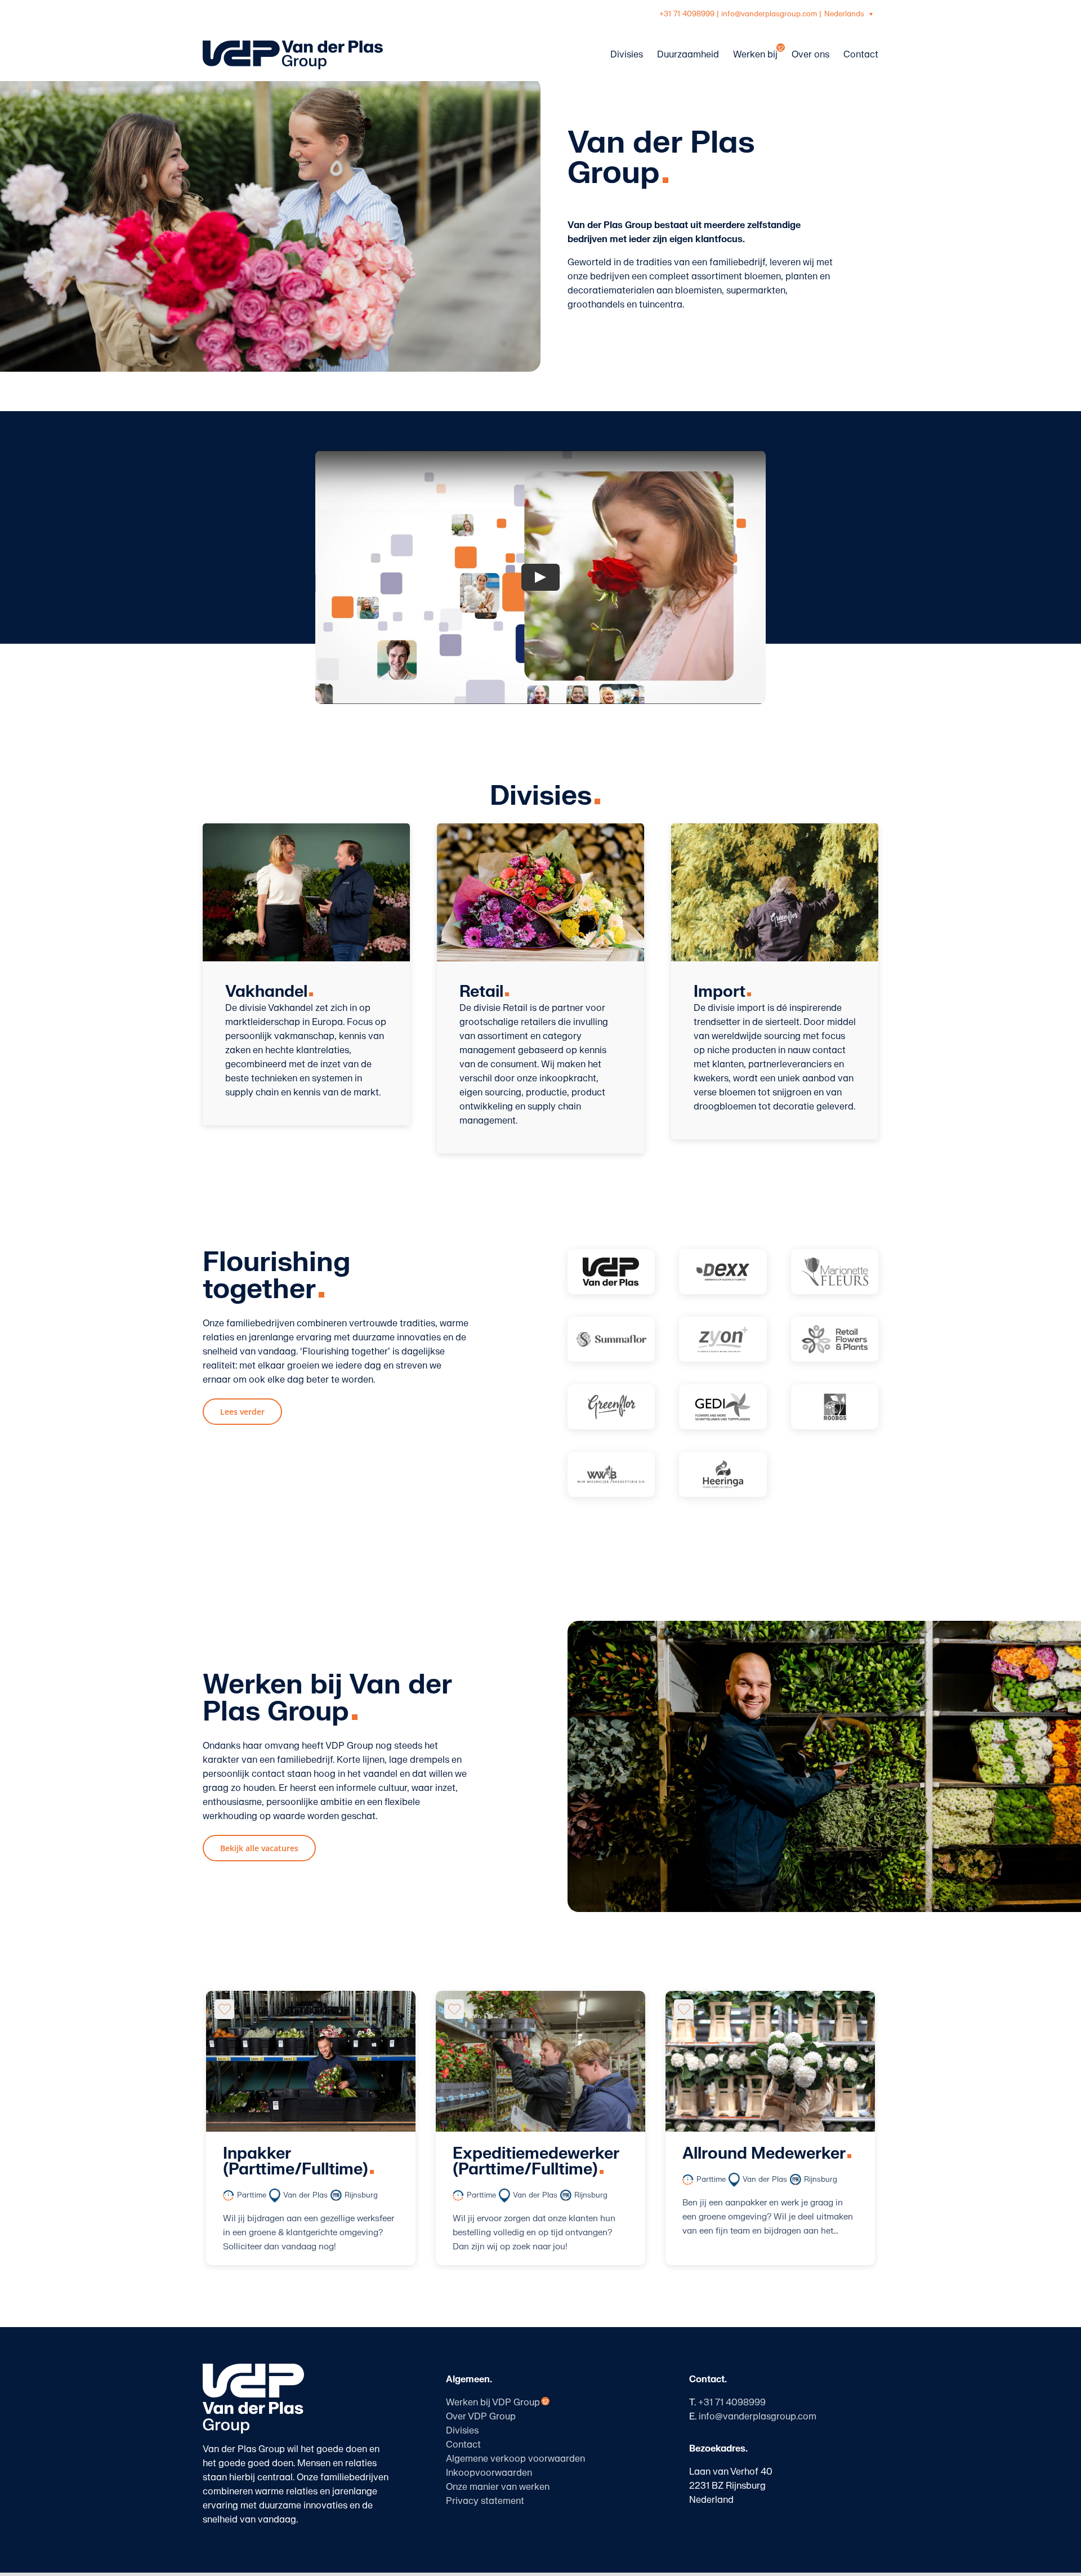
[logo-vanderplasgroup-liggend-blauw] (293, 45)
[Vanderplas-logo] (611, 1272)
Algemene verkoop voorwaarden (515, 2459)
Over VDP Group (481, 2417)
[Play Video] (540, 577)
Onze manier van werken (498, 2487)
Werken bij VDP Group (493, 2403)
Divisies (462, 2431)
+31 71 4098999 (687, 14)
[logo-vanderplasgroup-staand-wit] (253, 2368)
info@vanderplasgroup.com (769, 14)
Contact (463, 2445)
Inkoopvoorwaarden (489, 2473)
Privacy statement (485, 2501)
